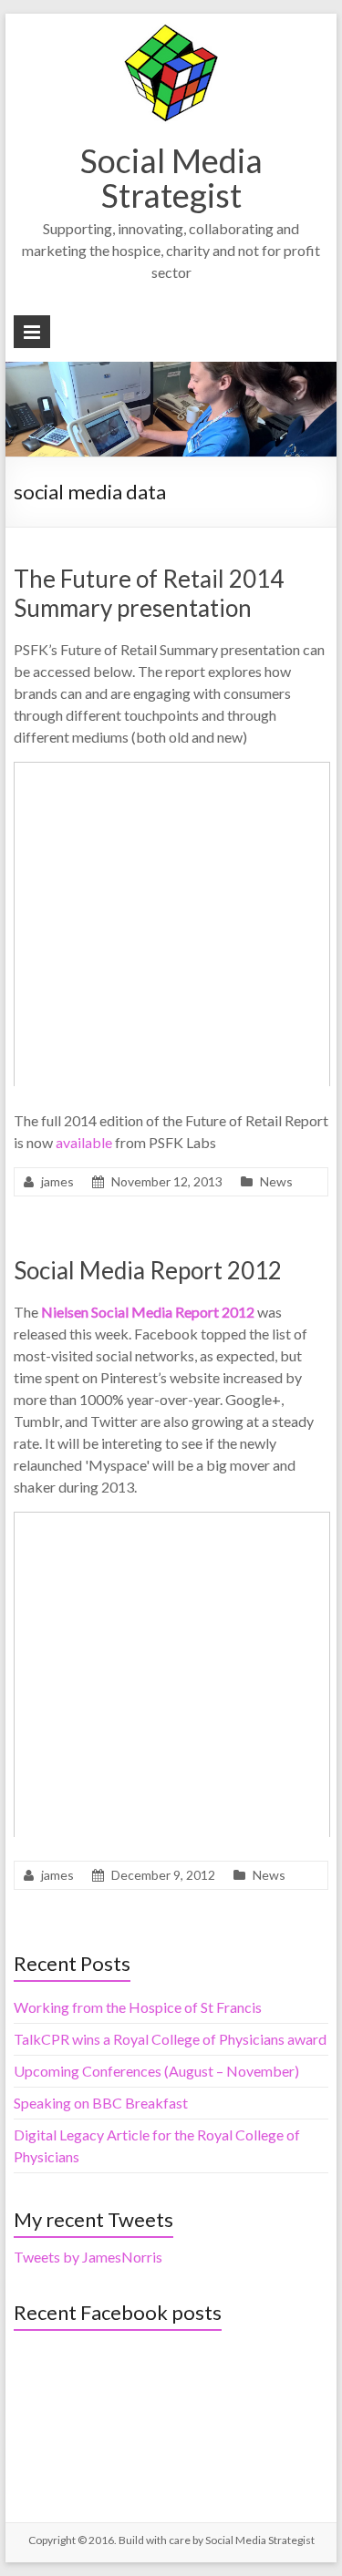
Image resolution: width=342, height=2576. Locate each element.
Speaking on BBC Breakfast (101, 2103)
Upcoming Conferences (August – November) (156, 2071)
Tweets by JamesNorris (88, 2257)
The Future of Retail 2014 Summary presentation (149, 593)
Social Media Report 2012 (148, 1270)
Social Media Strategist (171, 178)
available (84, 1142)
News (276, 1181)
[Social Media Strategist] (171, 31)
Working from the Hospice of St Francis (138, 2007)
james (57, 1181)
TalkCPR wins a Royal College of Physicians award (170, 2039)
